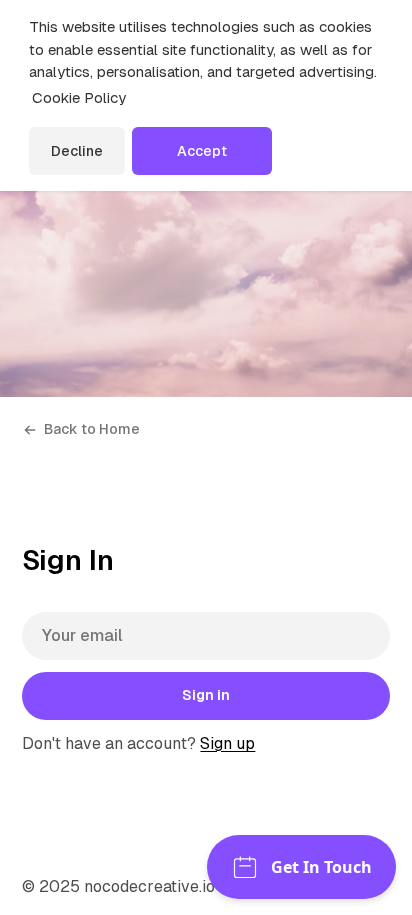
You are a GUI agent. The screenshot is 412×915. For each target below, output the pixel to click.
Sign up (227, 743)
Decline (77, 151)
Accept (202, 151)
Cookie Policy (79, 97)
